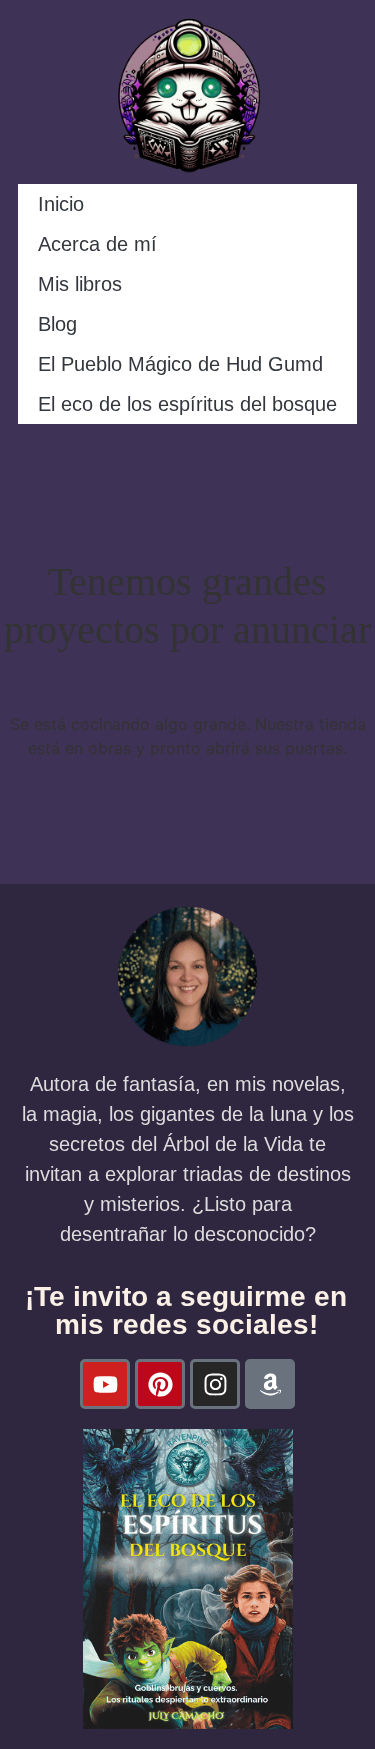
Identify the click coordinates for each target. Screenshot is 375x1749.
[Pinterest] (160, 1384)
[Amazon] (270, 1384)
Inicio (61, 204)
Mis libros (80, 284)
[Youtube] (105, 1384)
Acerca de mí (97, 244)
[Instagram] (215, 1384)
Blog (57, 324)
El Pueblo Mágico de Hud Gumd (180, 364)
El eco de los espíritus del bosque (187, 404)
